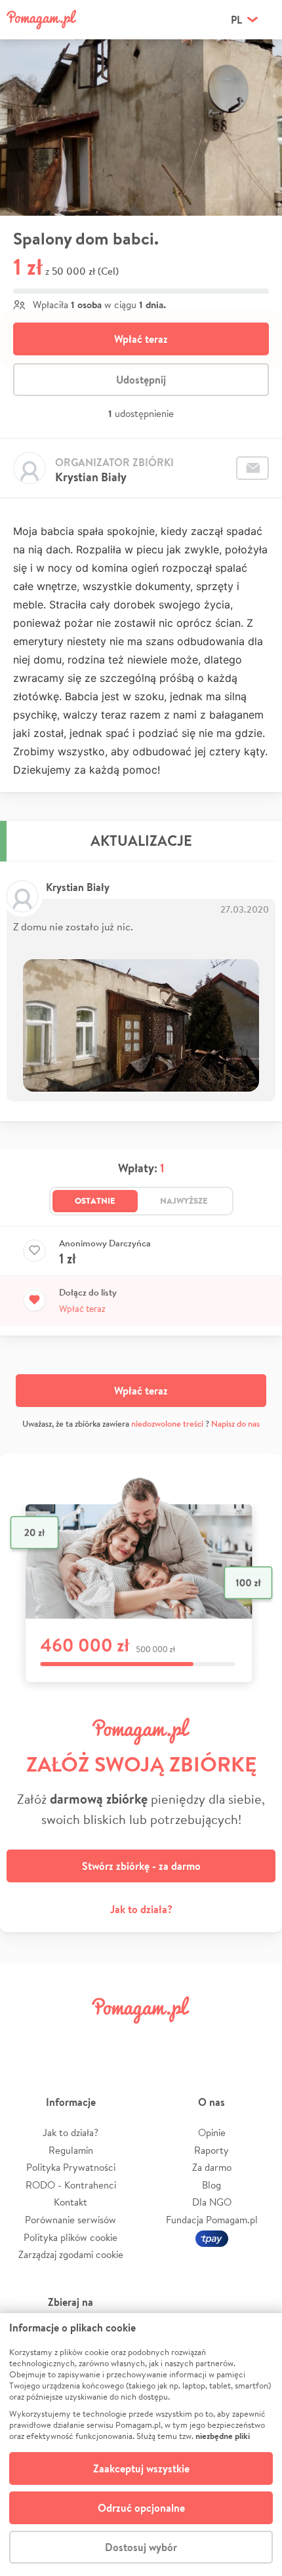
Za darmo (212, 2167)
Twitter (73, 2039)
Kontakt (70, 2202)
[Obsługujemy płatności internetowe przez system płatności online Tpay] (212, 2237)
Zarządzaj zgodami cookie (71, 2254)
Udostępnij (141, 380)
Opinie (212, 2132)
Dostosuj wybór (141, 2547)
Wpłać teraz (141, 339)
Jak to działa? (141, 1909)
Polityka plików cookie (70, 2237)
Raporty (211, 2150)
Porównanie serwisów (70, 2220)
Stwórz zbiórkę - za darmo (141, 1866)
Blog (211, 2185)
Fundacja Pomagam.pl (212, 2220)
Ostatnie (95, 1200)
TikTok (209, 2039)
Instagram (119, 2039)
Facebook (28, 2039)
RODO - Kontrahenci (71, 2185)
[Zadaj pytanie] (252, 468)
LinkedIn (163, 2039)
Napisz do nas (235, 1424)
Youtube (254, 2039)
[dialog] (141, 2445)
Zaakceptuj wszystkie (141, 2468)
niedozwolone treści (167, 1424)
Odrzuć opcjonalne (141, 2508)
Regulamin (71, 2150)
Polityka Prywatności (71, 2167)
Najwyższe (184, 1200)
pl (236, 20)
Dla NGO (212, 2202)
